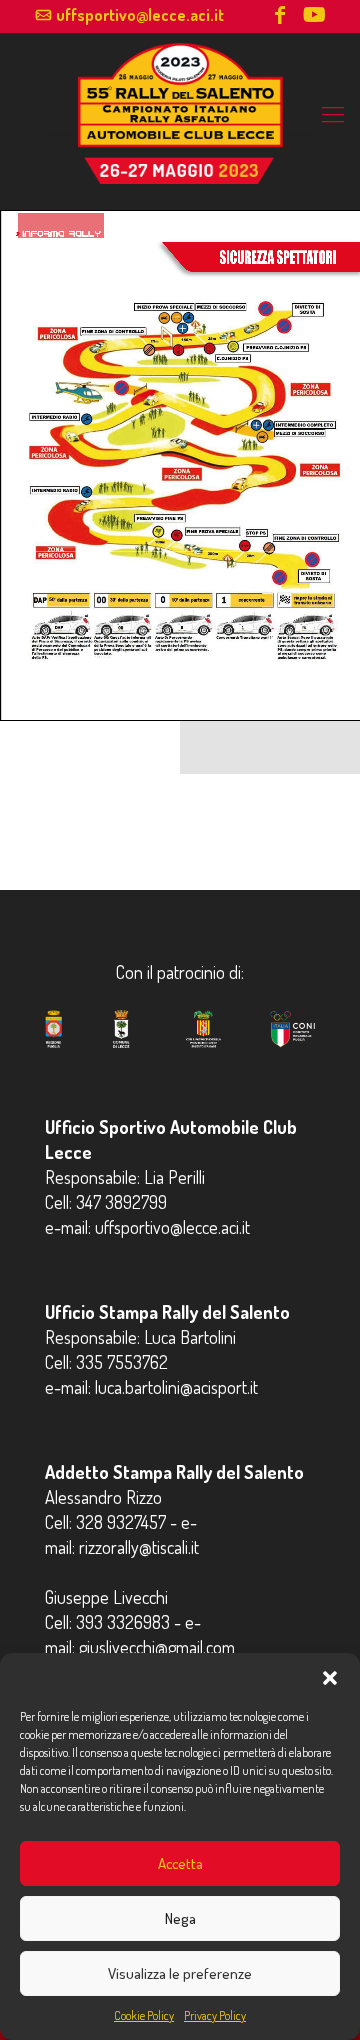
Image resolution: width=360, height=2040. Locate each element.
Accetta (180, 1863)
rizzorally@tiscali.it (139, 1547)
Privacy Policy (215, 2015)
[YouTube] (313, 16)
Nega (180, 1918)
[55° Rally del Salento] (180, 131)
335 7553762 (122, 1362)
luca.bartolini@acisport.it (176, 1387)
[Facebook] (280, 16)
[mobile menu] (333, 113)
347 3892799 (121, 1202)
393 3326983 (123, 1622)
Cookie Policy (144, 2015)
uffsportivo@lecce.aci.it (140, 15)
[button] (330, 1678)
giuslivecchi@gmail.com (157, 1647)
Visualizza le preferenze (180, 1973)
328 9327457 (121, 1522)
